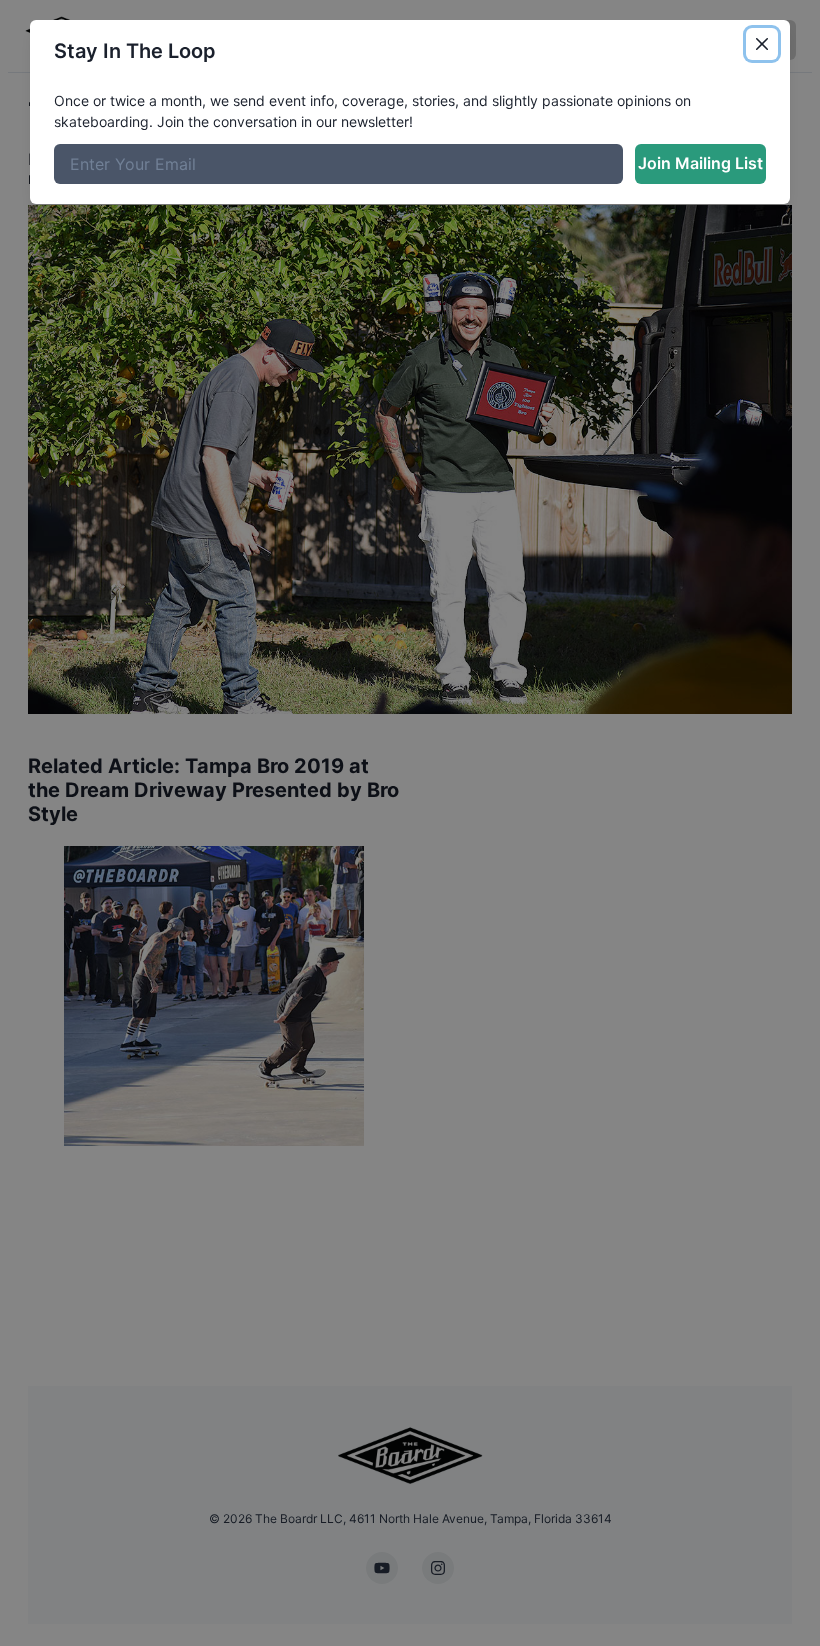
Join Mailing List (700, 163)
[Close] (762, 44)
